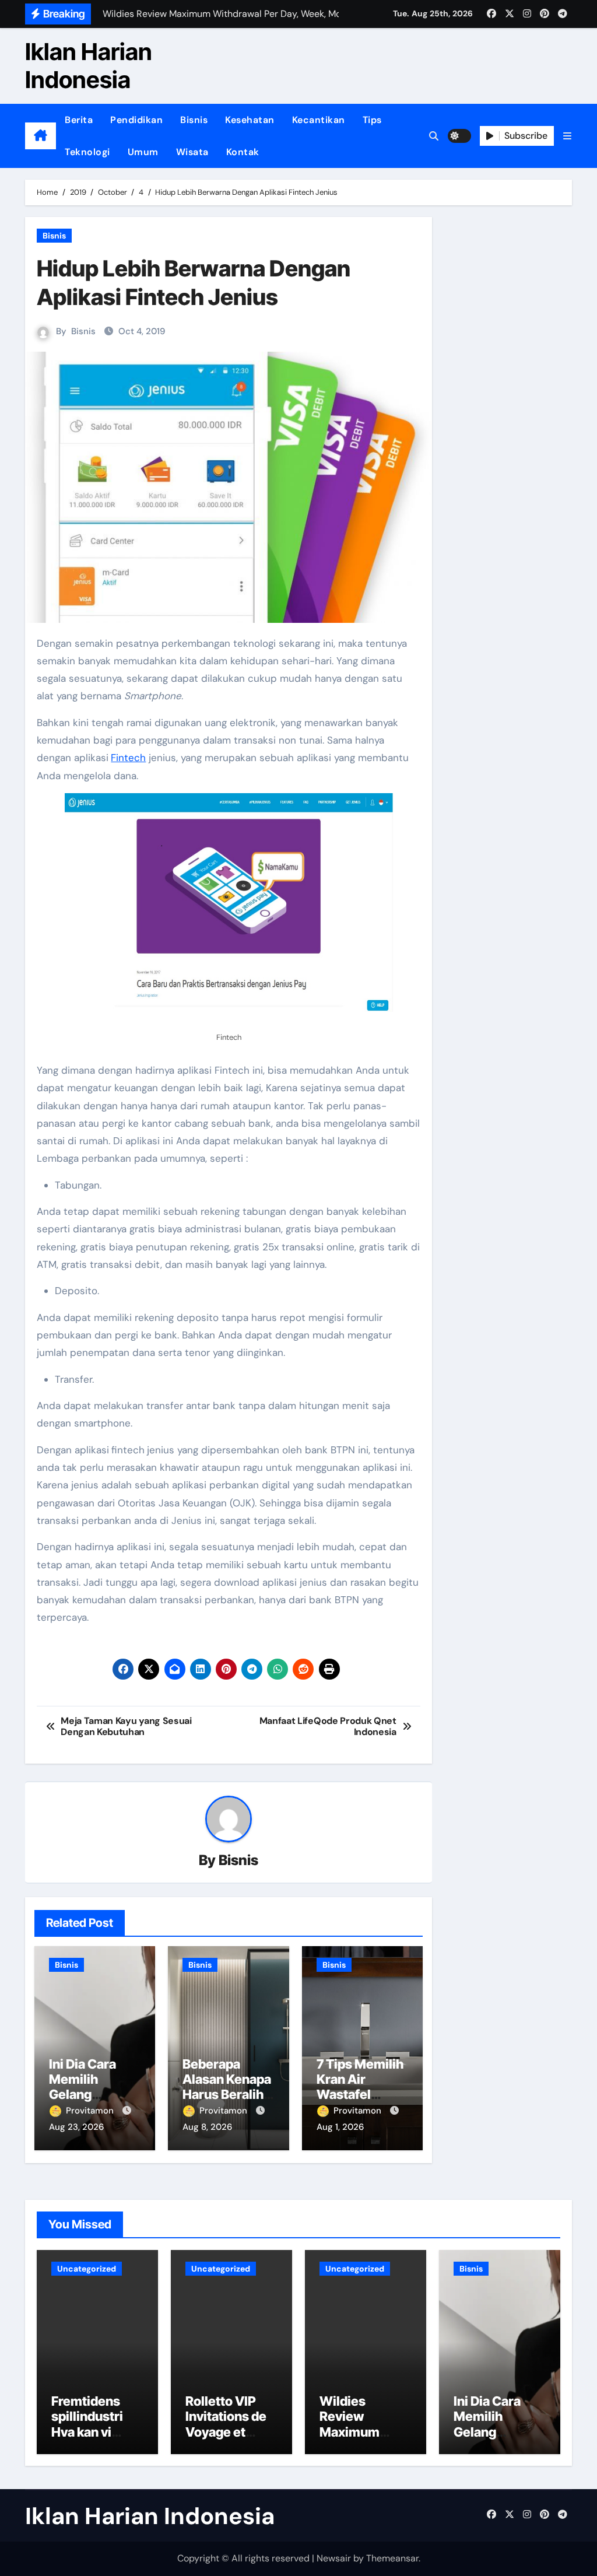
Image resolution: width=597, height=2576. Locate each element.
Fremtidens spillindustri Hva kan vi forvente (87, 2424)
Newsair (334, 2558)
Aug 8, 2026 (207, 2127)
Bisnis (194, 120)
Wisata (192, 152)
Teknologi (87, 152)
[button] (567, 136)
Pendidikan (136, 120)
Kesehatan (250, 120)
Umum (143, 152)
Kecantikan (319, 120)
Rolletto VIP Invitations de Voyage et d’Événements (229, 2424)
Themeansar (392, 2558)
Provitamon (91, 2111)
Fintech (128, 758)
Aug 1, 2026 (340, 2127)
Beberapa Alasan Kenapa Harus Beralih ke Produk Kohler (227, 2095)
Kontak (243, 152)
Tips (372, 120)
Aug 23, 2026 (76, 2127)
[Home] (41, 136)
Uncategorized (87, 2269)
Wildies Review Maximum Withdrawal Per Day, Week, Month (365, 2440)
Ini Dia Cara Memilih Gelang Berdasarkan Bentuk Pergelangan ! (495, 2440)
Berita (79, 120)
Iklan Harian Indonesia (89, 66)
